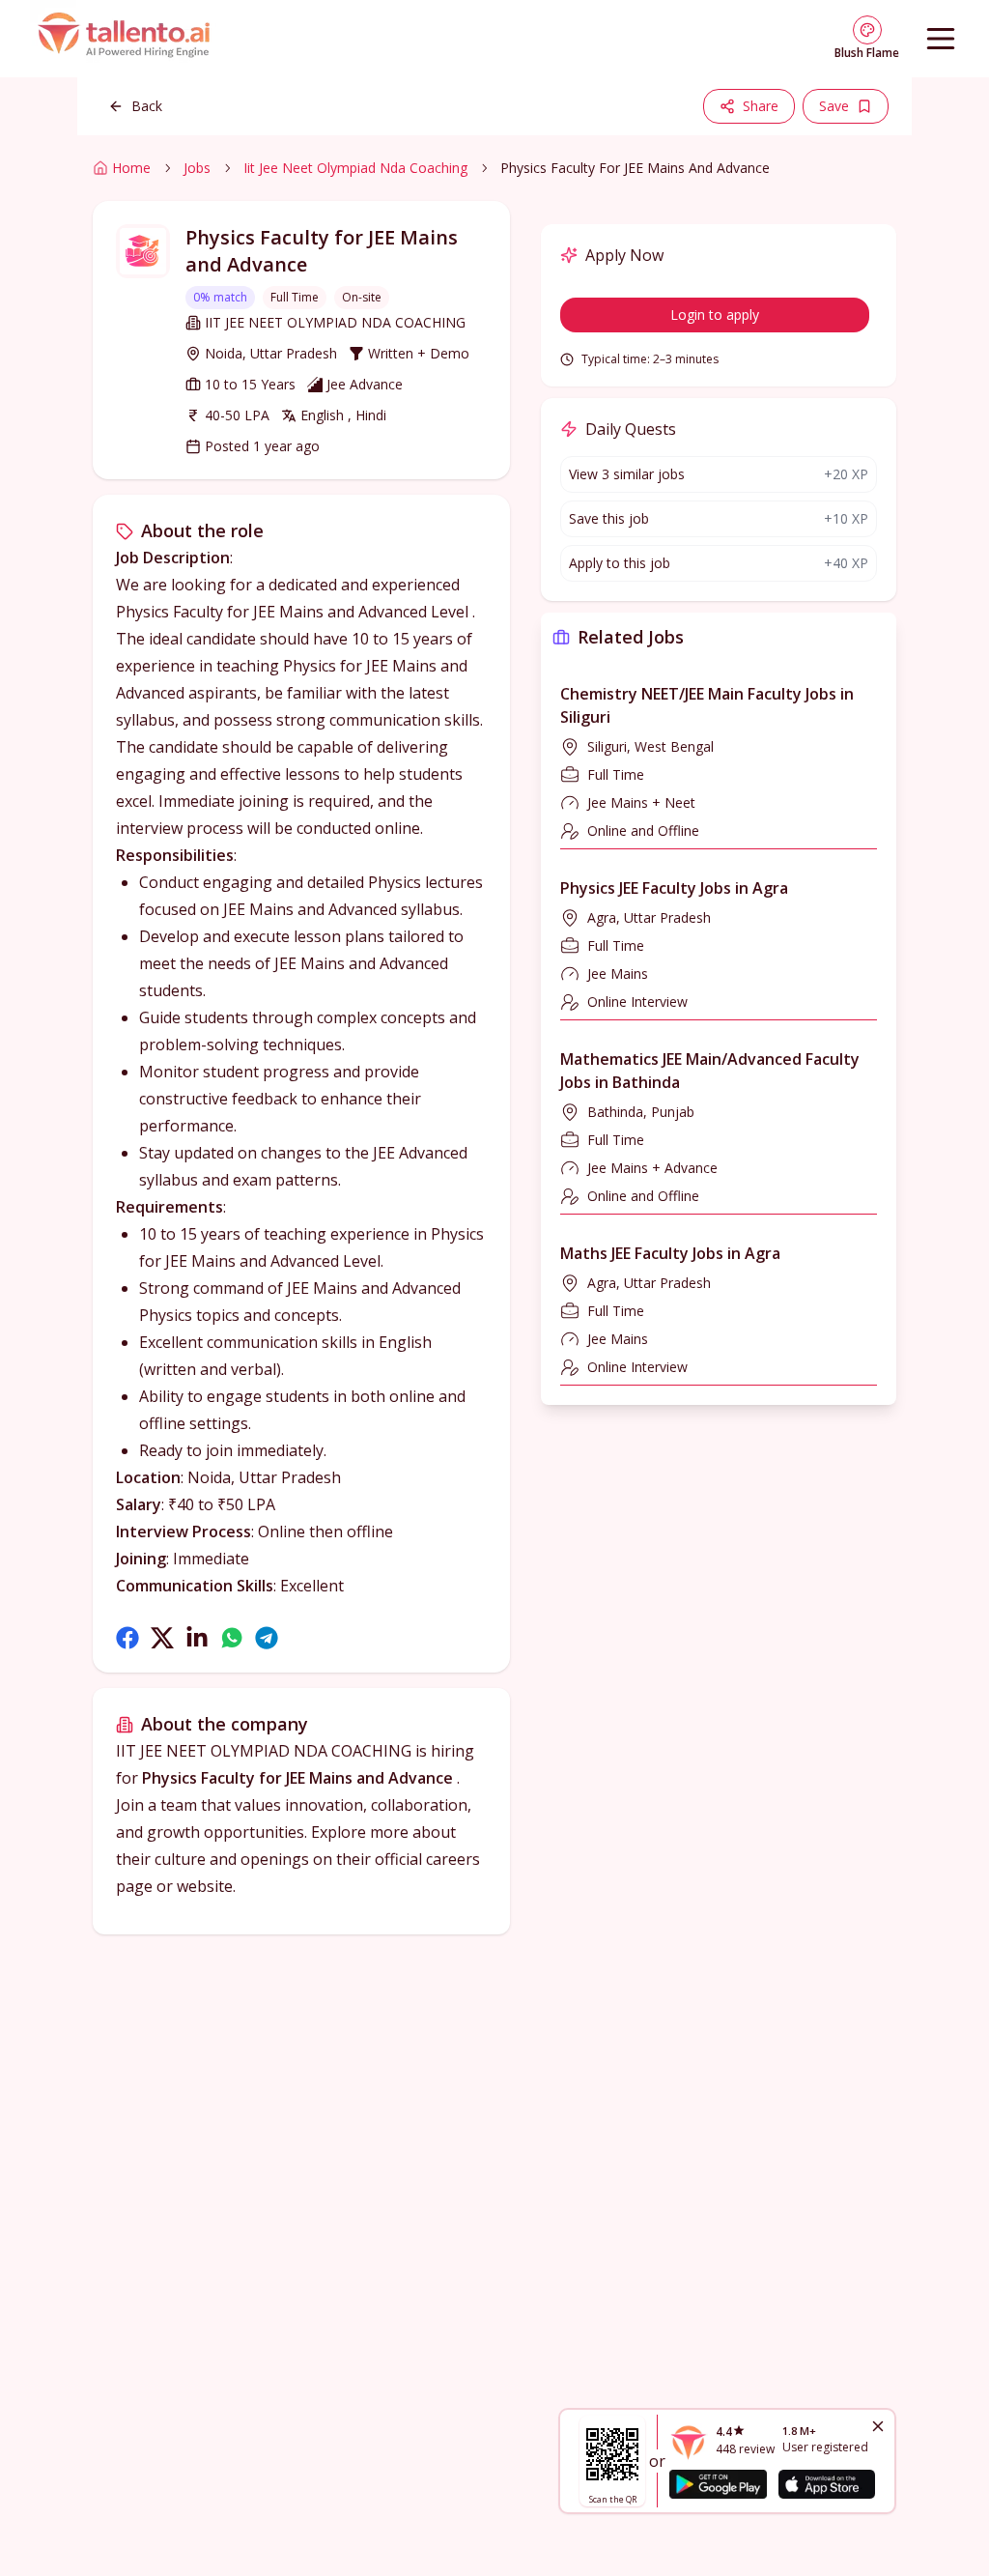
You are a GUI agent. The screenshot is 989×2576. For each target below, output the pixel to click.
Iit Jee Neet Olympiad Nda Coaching (355, 168)
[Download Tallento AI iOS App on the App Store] (827, 2484)
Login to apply (715, 315)
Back (147, 106)
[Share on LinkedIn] (197, 1638)
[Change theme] (867, 30)
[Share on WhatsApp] (232, 1638)
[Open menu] (941, 39)
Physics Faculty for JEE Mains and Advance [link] (635, 168)
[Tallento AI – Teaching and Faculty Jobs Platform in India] (127, 39)
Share (761, 106)
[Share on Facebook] (127, 1638)
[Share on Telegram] (267, 1638)
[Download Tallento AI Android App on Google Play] (718, 2484)
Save (834, 106)
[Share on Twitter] (162, 1638)
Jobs (197, 168)
